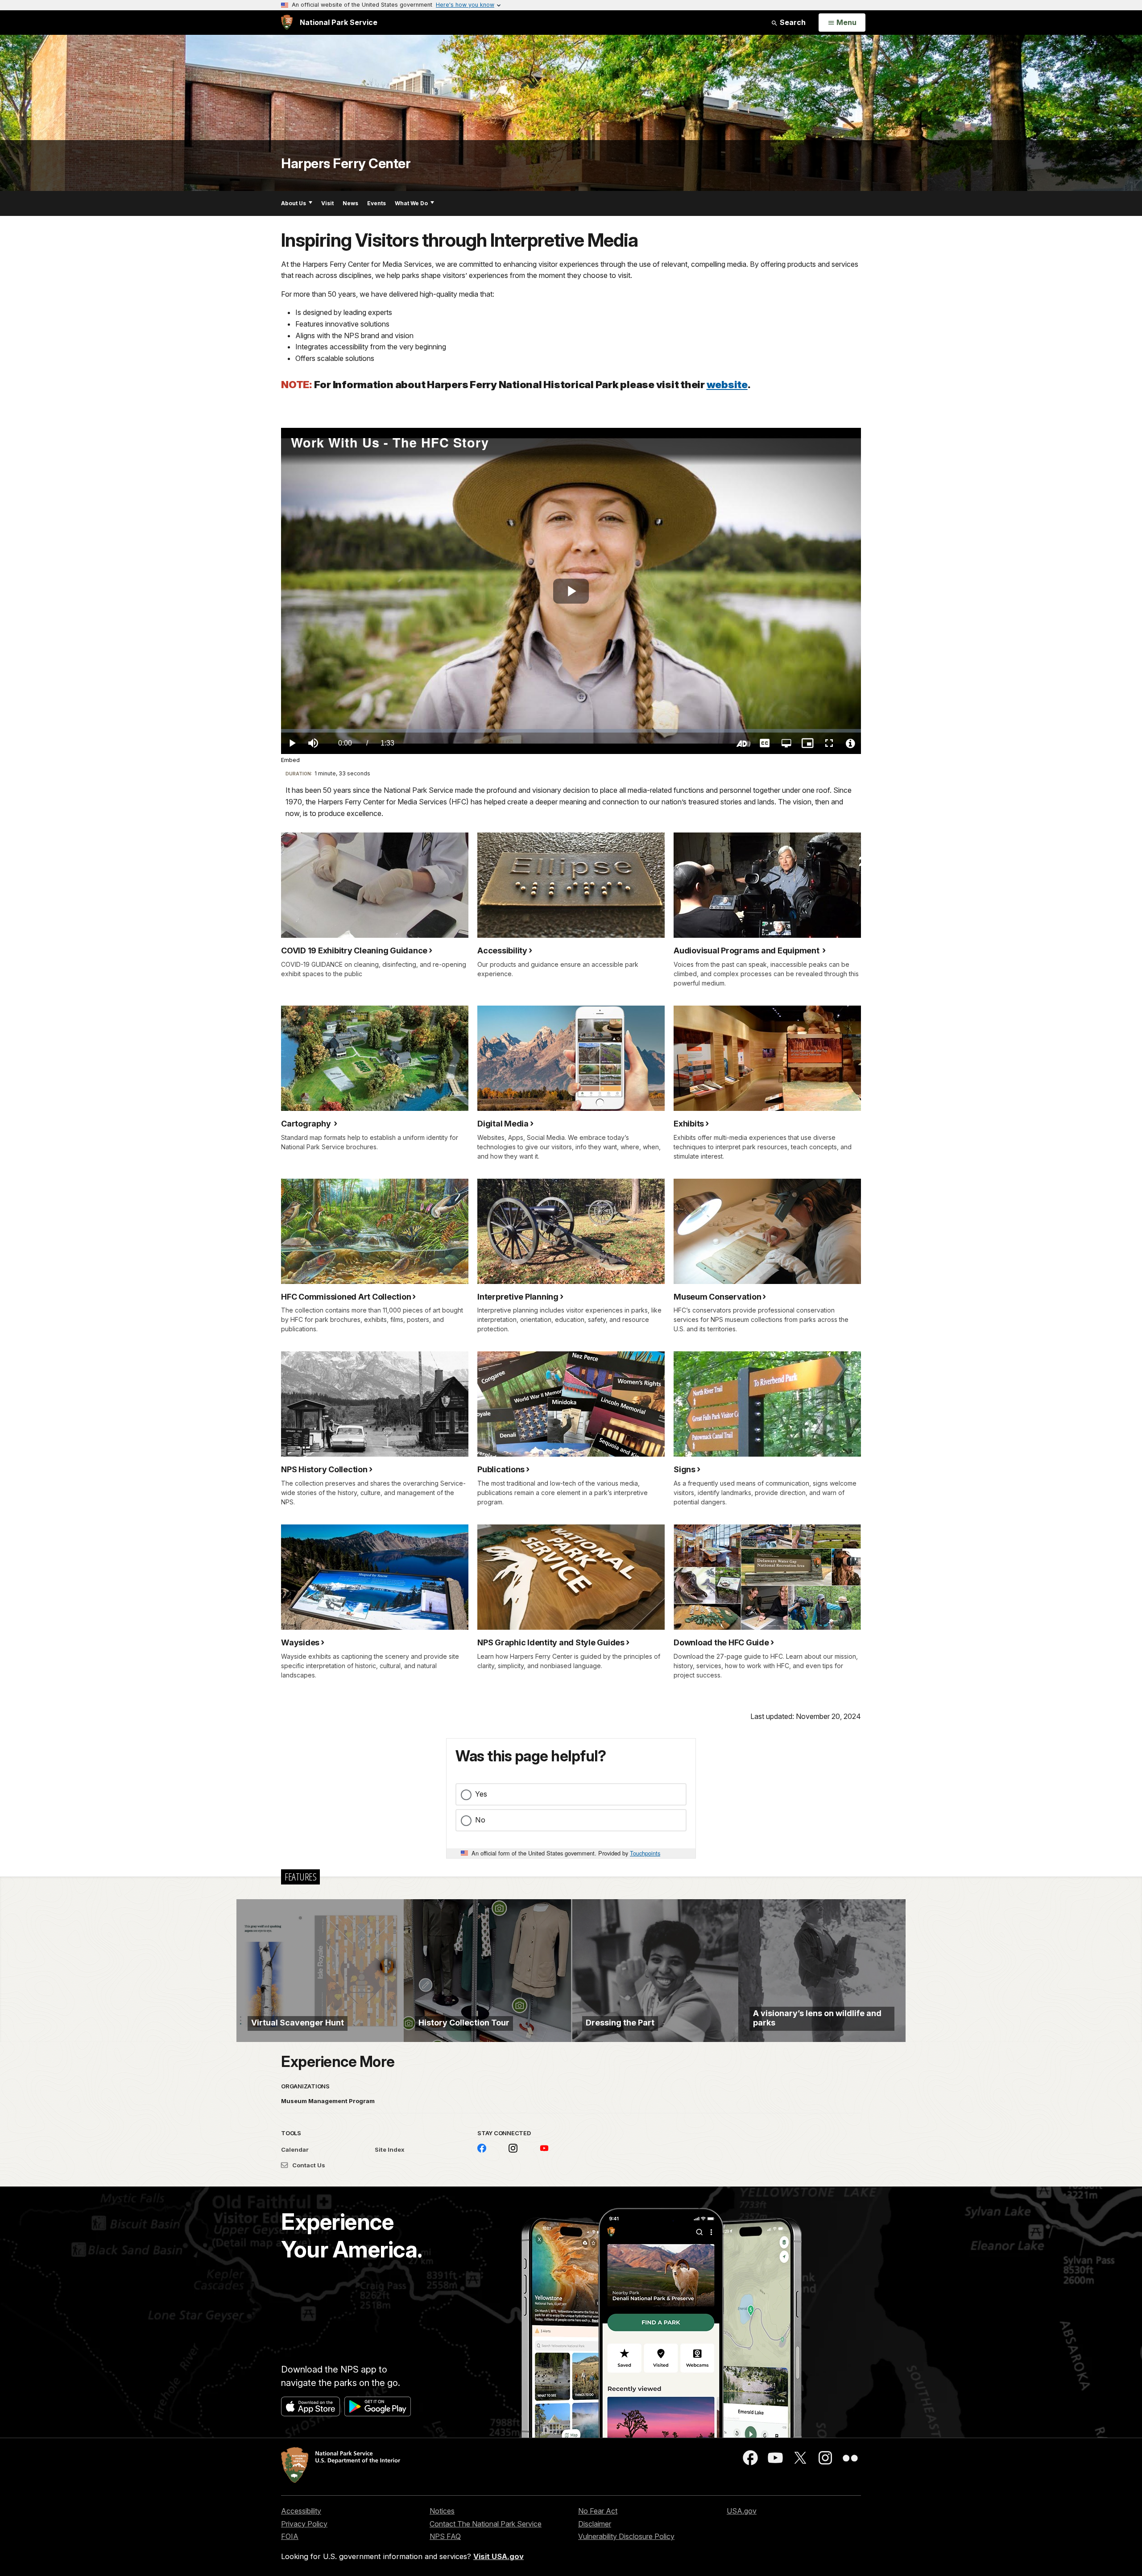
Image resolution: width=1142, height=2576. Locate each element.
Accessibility (301, 2511)
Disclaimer (595, 2524)
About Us (294, 203)
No (480, 1820)
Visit (327, 203)
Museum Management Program (328, 2101)
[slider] (571, 731)
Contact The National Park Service (486, 2524)
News (350, 203)
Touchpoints (645, 1853)
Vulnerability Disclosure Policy (626, 2536)
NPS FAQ (445, 2536)
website (727, 384)
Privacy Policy (304, 2524)
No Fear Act (598, 2511)
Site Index (390, 2149)
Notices (442, 2511)
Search (792, 22)
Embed (290, 760)
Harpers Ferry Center (346, 163)
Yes (481, 1794)
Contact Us (308, 2165)
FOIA (290, 2536)
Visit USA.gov (499, 2556)
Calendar (295, 2149)
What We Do (411, 203)
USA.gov (742, 2511)
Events (377, 203)
